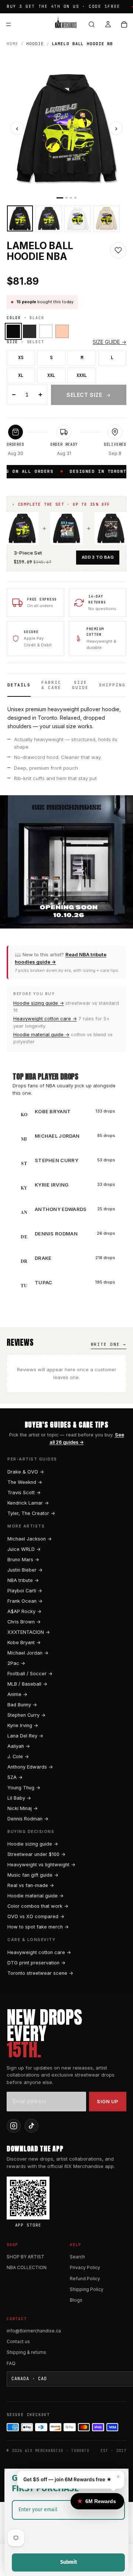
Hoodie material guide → (41, 1035)
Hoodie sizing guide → (39, 1003)
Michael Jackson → (30, 1539)
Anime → (17, 1694)
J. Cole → (18, 1757)
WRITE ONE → (109, 1344)
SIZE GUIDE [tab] (80, 685)
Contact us (18, 2341)
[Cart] (124, 24)
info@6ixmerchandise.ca (34, 2331)
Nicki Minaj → (23, 1808)
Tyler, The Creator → (31, 1513)
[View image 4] (106, 218)
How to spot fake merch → (38, 1927)
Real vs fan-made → (31, 1885)
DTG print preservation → (36, 1963)
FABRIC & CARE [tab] (51, 685)
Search (77, 2257)
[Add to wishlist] (118, 250)
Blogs (76, 2300)
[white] (46, 331)
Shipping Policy (87, 2289)
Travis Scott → (24, 1493)
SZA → (15, 1777)
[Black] (13, 331)
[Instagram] (14, 2126)
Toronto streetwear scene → (40, 1973)
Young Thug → (24, 1788)
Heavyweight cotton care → (45, 1019)
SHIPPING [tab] (112, 685)
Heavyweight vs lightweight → (41, 1865)
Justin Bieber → (25, 1570)
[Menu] (8, 24)
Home (13, 44)
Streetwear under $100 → (36, 1854)
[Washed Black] (30, 331)
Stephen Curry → (26, 1715)
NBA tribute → (23, 1580)
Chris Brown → (24, 1622)
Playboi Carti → (25, 1591)
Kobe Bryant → (24, 1642)
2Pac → (16, 1663)
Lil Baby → (19, 1798)
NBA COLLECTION (27, 2267)
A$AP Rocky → (24, 1611)
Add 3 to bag (98, 557)
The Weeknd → (25, 1482)
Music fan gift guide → (33, 1875)
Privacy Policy (85, 2267)
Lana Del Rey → (25, 1736)
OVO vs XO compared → (36, 1916)
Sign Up (108, 2101)
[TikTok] (31, 2126)
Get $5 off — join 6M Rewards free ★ (67, 2479)
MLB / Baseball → (27, 1684)
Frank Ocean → (25, 1601)
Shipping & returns (26, 2352)
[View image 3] (78, 218)
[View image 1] (20, 218)
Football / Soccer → (30, 1674)
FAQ (11, 2363)
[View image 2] (49, 218)
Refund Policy (85, 2279)
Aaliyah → (19, 1746)
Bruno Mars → (23, 1560)
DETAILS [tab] (19, 685)
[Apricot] (62, 331)
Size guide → (110, 342)
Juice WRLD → (24, 1549)
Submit (69, 2562)
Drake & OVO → (26, 1472)
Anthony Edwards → (30, 1767)
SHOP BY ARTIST (25, 2257)
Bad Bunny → (22, 1705)
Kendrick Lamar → (28, 1503)
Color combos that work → (38, 1906)
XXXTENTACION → (29, 1632)
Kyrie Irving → (23, 1725)
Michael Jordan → (28, 1653)
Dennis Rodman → (28, 1819)
